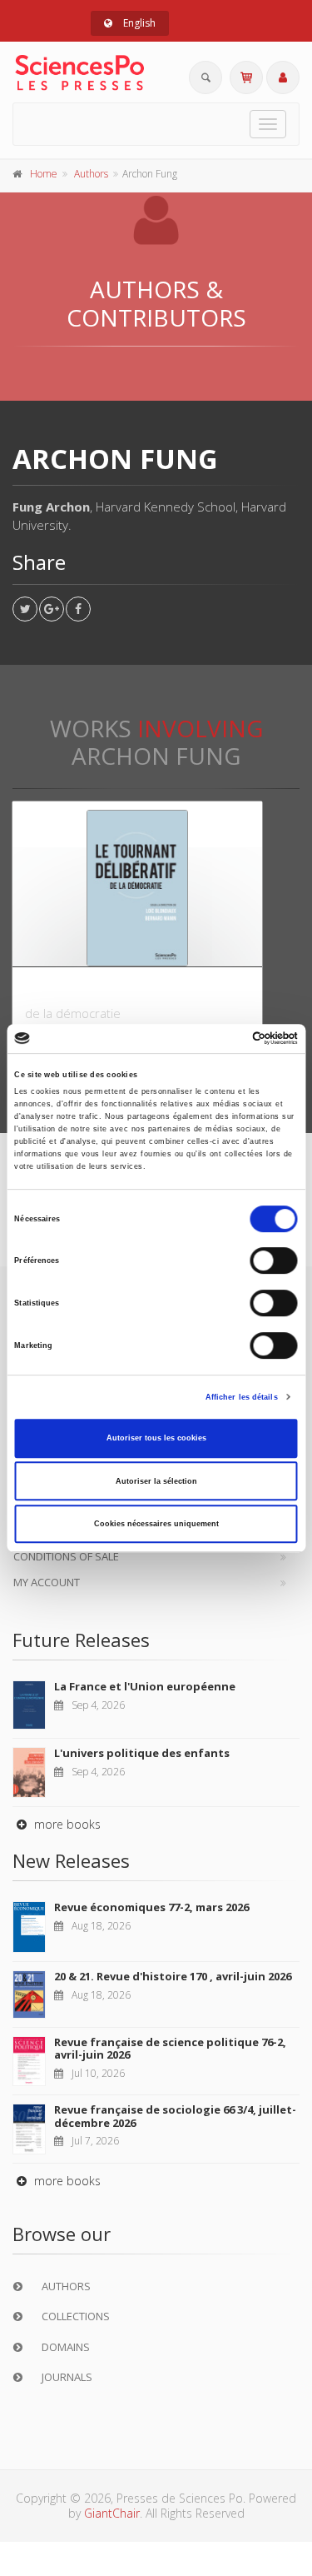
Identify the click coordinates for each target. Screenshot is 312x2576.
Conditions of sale (66, 1556)
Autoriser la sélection (156, 1481)
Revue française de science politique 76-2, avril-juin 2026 (170, 2049)
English (138, 23)
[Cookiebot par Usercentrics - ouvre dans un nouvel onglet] (226, 1039)
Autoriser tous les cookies (156, 1438)
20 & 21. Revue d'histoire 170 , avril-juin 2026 (173, 1976)
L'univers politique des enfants (142, 1753)
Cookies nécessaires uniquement (156, 1524)
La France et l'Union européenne (145, 1686)
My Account (47, 1582)
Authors (91, 174)
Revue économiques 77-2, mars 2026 (151, 1907)
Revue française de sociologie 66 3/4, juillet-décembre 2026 (175, 2116)
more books (66, 1824)
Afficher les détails (242, 1397)
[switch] (274, 1261)
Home (44, 174)
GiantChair (112, 2513)
